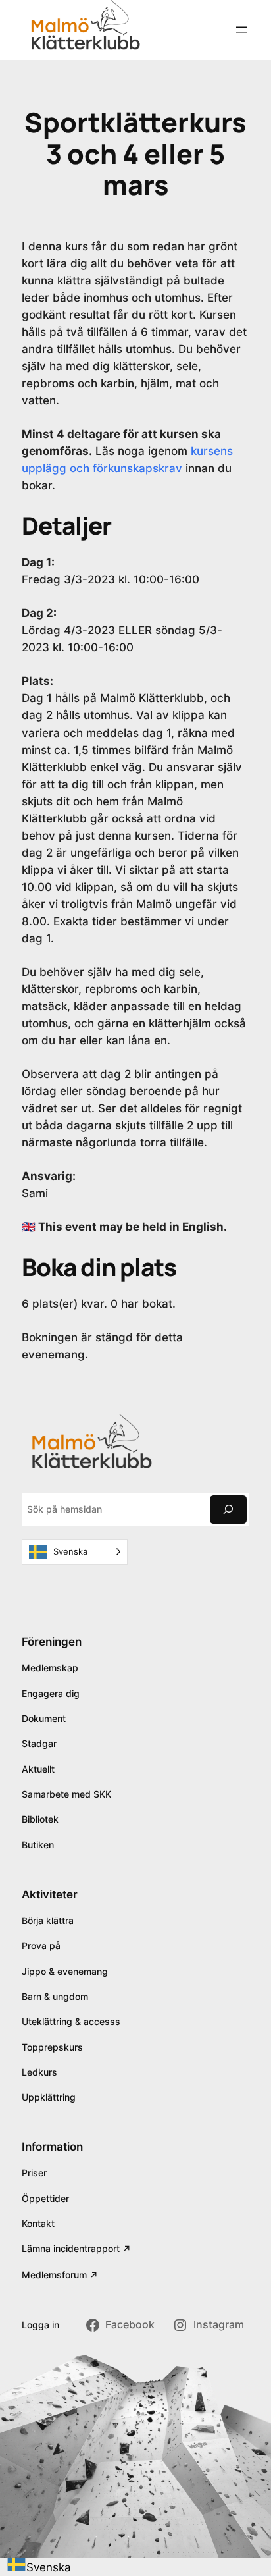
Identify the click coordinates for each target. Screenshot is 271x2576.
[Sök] (228, 1510)
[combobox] (39, 2567)
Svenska (49, 2567)
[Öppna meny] (241, 30)
